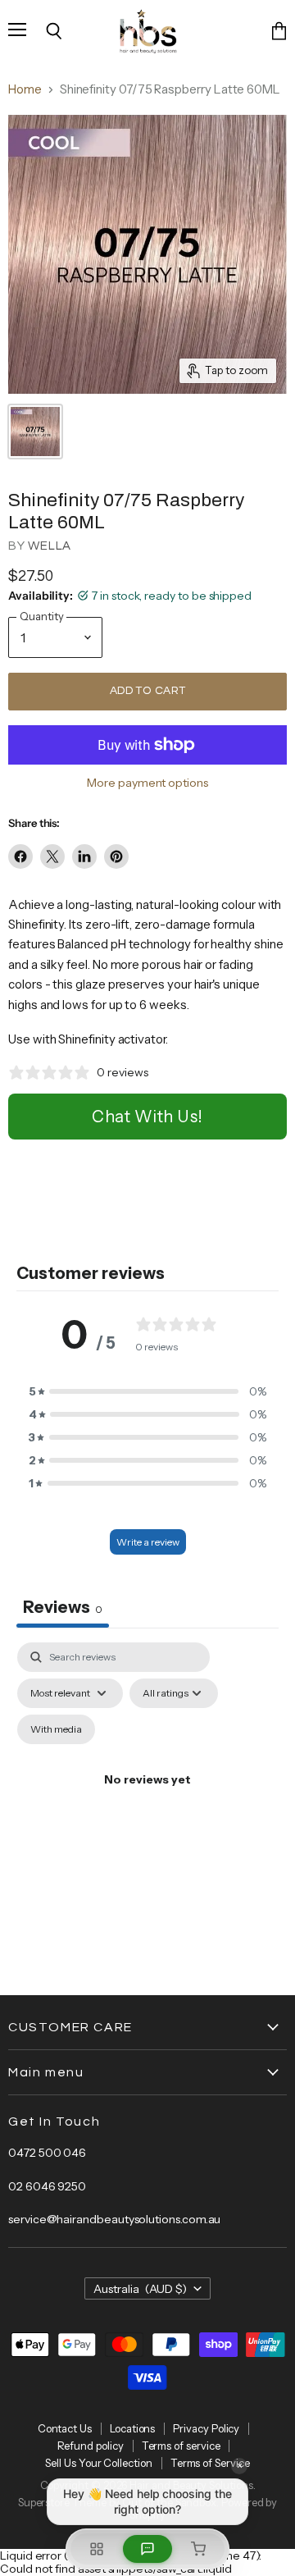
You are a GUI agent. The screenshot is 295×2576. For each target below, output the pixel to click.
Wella (50, 546)
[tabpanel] (147, 1799)
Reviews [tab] (63, 1607)
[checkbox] (56, 1729)
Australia (141, 2289)
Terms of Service (210, 2463)
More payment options (147, 783)
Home (25, 89)
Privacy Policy (206, 2428)
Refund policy (91, 2446)
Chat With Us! (147, 1117)
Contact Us (65, 2428)
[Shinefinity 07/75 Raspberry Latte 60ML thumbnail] (35, 432)
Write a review (148, 1542)
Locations (132, 2428)
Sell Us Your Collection (98, 2463)
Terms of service (181, 2446)
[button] (147, 1391)
